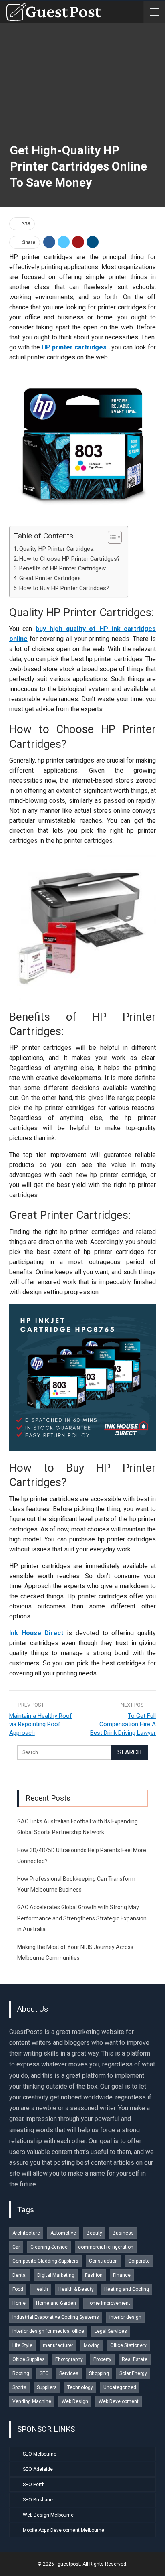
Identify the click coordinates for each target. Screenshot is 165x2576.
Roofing (21, 2373)
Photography (69, 2359)
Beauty (94, 2233)
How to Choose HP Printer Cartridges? (69, 559)
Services (69, 2373)
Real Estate (135, 2359)
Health (41, 2289)
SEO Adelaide (38, 2469)
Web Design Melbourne (48, 2515)
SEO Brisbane (38, 2500)
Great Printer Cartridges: (51, 578)
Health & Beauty (76, 2289)
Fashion (94, 2275)
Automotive (63, 2233)
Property (102, 2359)
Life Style (22, 2345)
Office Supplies (29, 2359)
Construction (103, 2261)
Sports (19, 2387)
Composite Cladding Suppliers (45, 2261)
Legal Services (111, 2331)
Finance (122, 2275)
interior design (125, 2317)
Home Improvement (108, 2303)
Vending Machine (32, 2401)
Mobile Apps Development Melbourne (63, 2530)
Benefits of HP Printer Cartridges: (63, 569)
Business (123, 2233)
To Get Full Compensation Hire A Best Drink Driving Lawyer (123, 1724)
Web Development (119, 2401)
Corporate (139, 2261)
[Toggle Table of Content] (111, 537)
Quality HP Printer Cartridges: (57, 549)
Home (19, 2303)
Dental (20, 2275)
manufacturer (58, 2345)
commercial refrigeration (106, 2247)
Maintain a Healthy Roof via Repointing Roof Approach (41, 1724)
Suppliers (47, 2387)
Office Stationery (128, 2345)
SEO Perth (34, 2485)
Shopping (99, 2373)
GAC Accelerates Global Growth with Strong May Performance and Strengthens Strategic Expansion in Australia (82, 1918)
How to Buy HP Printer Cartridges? (64, 588)
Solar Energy (133, 2373)
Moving (92, 2345)
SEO (44, 2373)
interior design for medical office (48, 2331)
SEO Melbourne (40, 2454)
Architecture (26, 2233)
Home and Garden (56, 2303)
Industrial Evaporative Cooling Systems (56, 2317)
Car (16, 2247)
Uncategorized (120, 2387)
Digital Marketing (56, 2275)
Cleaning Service (49, 2247)
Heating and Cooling (127, 2289)
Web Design (75, 2401)
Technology (80, 2387)
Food (18, 2289)
